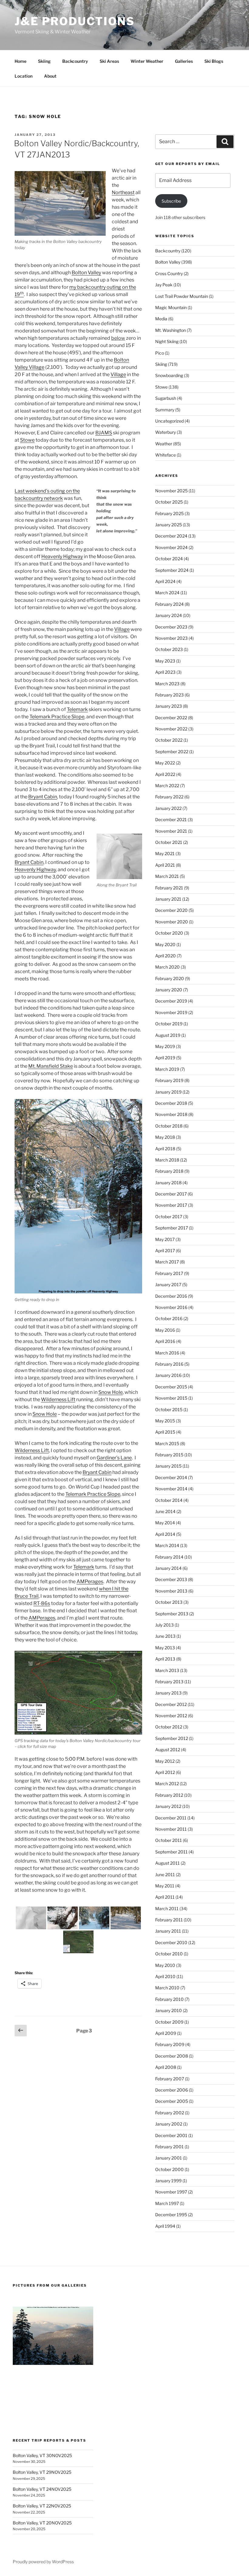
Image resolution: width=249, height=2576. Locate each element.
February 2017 (169, 1273)
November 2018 (171, 1114)
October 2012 (169, 1727)
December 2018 (171, 1103)
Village (118, 374)
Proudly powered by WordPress (43, 2562)
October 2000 (169, 2169)
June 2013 (165, 1636)
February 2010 (169, 1999)
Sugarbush (166, 398)
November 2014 (171, 1489)
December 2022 (171, 718)
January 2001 (169, 2158)
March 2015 (167, 1443)
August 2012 (168, 1750)
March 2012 (167, 1784)
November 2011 (171, 1829)
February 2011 (169, 1920)
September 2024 (172, 570)
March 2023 (167, 684)
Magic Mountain (171, 307)
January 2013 (168, 1693)
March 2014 (167, 1545)
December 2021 (171, 819)
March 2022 (167, 786)
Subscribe (171, 201)
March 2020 (167, 967)
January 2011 (168, 1931)
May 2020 (165, 944)
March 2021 (167, 876)
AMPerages (90, 1581)
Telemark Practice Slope (57, 717)
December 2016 (171, 1296)
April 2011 (165, 1897)
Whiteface (165, 455)
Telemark (77, 709)
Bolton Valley (86, 273)
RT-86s (42, 1603)
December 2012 (171, 1704)
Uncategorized (169, 421)
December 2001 (171, 2135)
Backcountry (75, 61)
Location (24, 76)
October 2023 (169, 649)
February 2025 (169, 513)
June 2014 (165, 1511)
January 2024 (169, 615)
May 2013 (165, 1648)
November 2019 (171, 1012)
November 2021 (171, 831)
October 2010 (169, 1954)
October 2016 (169, 1318)
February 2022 (169, 797)
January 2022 (168, 808)
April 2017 (165, 1251)
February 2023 (169, 695)
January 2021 (168, 899)
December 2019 (171, 1001)
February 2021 (169, 888)
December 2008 (172, 2056)
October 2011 (169, 1840)
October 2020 (169, 933)
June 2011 (165, 1875)
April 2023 (165, 672)
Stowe (27, 440)
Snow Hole (111, 1392)
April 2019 (165, 1058)
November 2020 (172, 922)
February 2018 (169, 1171)
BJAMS (104, 433)
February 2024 (169, 604)
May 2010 (165, 1965)
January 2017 (168, 1285)
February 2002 (170, 2113)
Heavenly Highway (62, 556)
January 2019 (168, 1092)
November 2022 (171, 729)
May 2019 (165, 1046)
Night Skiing (167, 341)
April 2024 (165, 581)
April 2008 (166, 2067)
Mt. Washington (171, 330)
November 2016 (171, 1307)
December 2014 (171, 1477)
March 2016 (167, 1353)
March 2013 (167, 1670)
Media (161, 319)
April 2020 (165, 956)
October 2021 (169, 842)
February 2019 (169, 1080)
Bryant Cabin (43, 797)
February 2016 (169, 1364)
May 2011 (165, 1886)
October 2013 (169, 1602)
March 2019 (167, 1069)
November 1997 (171, 2192)
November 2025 (171, 491)
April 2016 (165, 1341)
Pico (160, 353)
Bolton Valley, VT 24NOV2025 (42, 2489)
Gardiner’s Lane (114, 1458)
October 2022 (169, 740)
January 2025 (169, 525)
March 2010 (167, 1988)
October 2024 (169, 559)
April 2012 (165, 1772)
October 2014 (169, 1500)
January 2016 (168, 1375)
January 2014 (168, 1568)
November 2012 (171, 1716)
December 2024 (171, 536)
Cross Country (169, 273)
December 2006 (172, 2090)
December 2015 (171, 1387)
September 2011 (171, 1852)
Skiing (44, 61)
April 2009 (166, 2033)
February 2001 (169, 2147)
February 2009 (170, 2044)
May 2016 (165, 1330)
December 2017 (171, 1194)
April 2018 (165, 1149)
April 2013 (165, 1659)
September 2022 (172, 752)
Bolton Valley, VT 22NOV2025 (42, 2506)
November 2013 (171, 1591)
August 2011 (167, 1863)
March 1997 (167, 2203)
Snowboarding (169, 375)
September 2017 (172, 1228)
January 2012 (168, 1806)
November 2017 (171, 1205)
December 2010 (171, 1942)
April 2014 (165, 1534)
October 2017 (169, 1217)
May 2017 (165, 1239)
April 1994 (165, 2226)
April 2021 (165, 865)
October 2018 (169, 1126)
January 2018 (168, 1183)
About (50, 76)
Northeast (123, 192)
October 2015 (169, 1409)
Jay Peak (164, 285)
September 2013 (172, 1614)
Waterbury (165, 432)
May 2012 (165, 1761)
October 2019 (169, 1024)
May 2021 (165, 853)
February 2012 (169, 1795)
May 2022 (165, 763)
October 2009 (169, 2022)
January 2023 (169, 706)
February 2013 (169, 1682)
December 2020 (171, 910)
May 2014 (165, 1523)
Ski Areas (109, 61)
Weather (164, 444)
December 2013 (171, 1579)
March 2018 (167, 1160)
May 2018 (165, 1137)
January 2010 (169, 2010)
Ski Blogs (214, 61)
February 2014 (169, 1557)
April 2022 (165, 774)
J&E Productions (75, 21)
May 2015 (165, 1421)
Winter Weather (147, 61)
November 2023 (171, 638)
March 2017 (167, 1262)
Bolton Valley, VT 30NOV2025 (42, 2455)
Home (20, 61)
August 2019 (168, 1035)
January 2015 (168, 1466)
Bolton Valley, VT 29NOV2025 (42, 2472)
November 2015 (171, 1398)
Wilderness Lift (58, 1399)
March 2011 (167, 1908)
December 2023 (171, 627)
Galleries (184, 61)
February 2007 (170, 2079)
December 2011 (171, 1818)
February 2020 (170, 978)
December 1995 (171, 2215)
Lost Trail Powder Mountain (182, 296)
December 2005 (172, 2101)
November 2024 (171, 547)
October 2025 (169, 502)
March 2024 (167, 593)
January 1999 (168, 2181)
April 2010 (165, 1976)
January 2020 (169, 990)
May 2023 (165, 661)
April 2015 (165, 1432)
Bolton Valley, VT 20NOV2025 (42, 2523)
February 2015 (169, 1455)
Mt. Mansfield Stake (51, 1066)
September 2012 (172, 1738)
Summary (165, 410)
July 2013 (164, 1625)
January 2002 (169, 2124)
